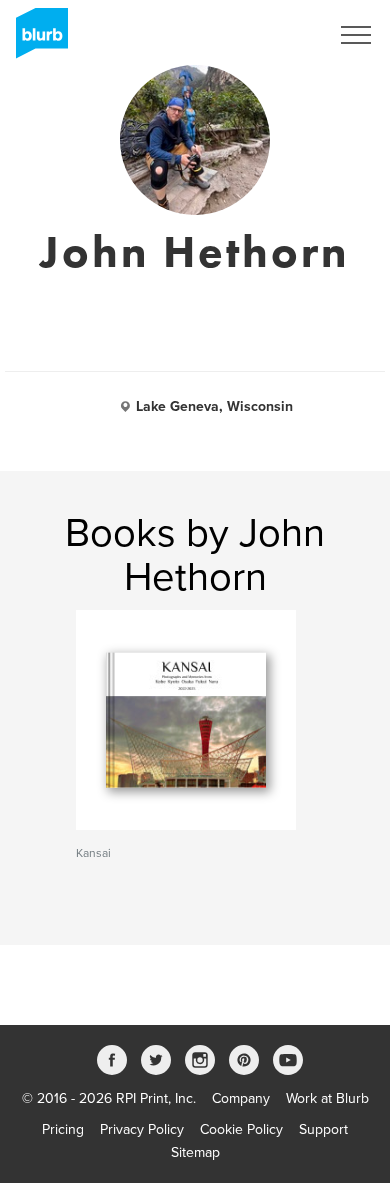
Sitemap (195, 1152)
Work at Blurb (327, 1098)
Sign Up (278, 35)
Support (323, 1129)
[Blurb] (36, 40)
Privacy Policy (142, 1129)
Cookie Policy (241, 1129)
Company (241, 1098)
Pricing (63, 1129)
